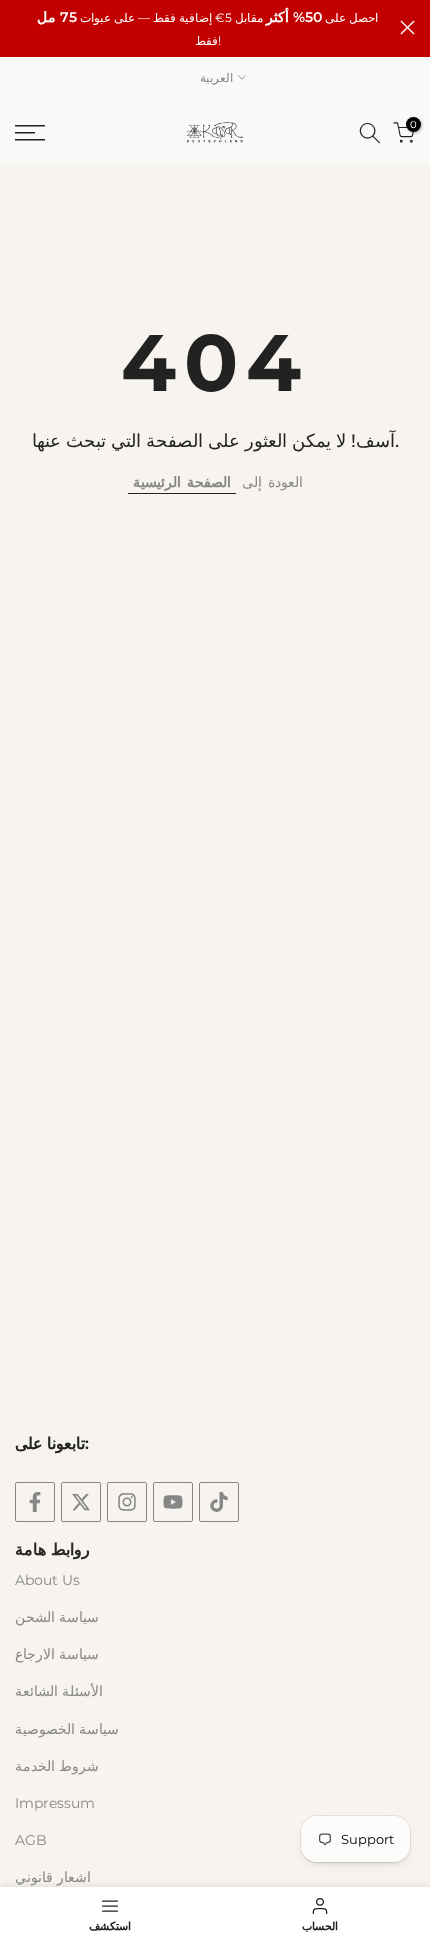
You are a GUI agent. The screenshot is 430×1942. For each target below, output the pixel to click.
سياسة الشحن (57, 1617)
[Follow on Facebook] (35, 1502)
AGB (31, 1840)
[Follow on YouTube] (173, 1502)
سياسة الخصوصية (67, 1729)
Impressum (55, 1803)
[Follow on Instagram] (127, 1502)
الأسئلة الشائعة (59, 1691)
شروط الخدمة (57, 1766)
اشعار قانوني (53, 1877)
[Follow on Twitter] (81, 1502)
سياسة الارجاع (57, 1654)
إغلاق (407, 27)
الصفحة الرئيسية (182, 482)
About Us (47, 1580)
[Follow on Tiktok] (219, 1502)
